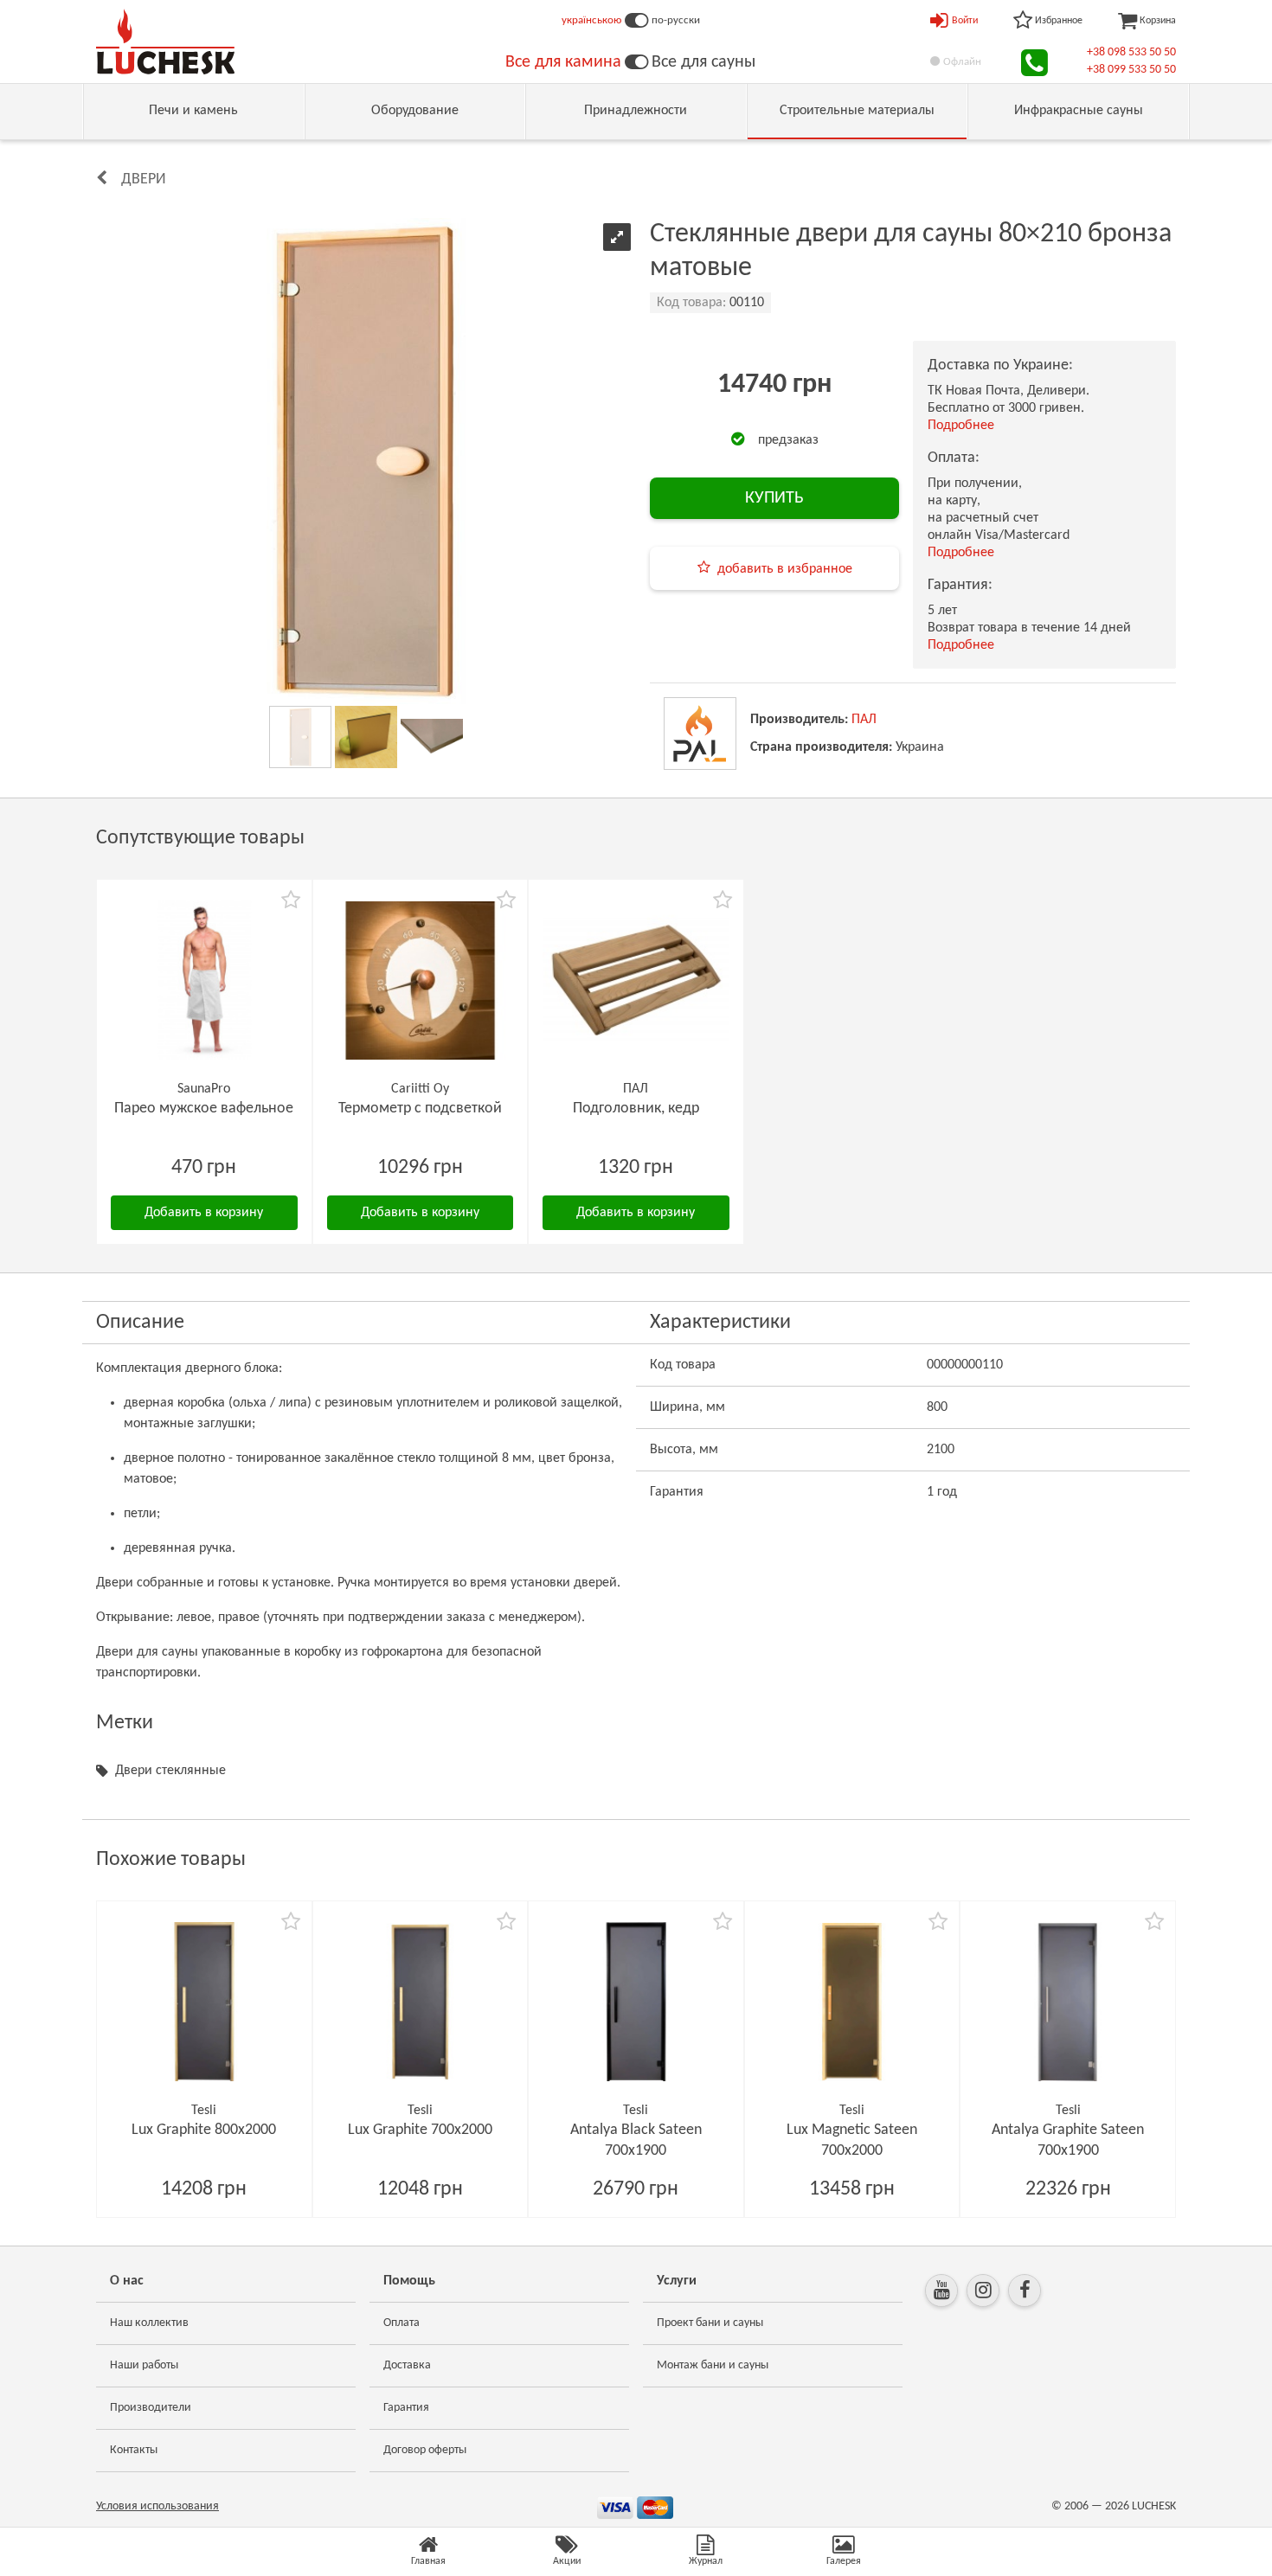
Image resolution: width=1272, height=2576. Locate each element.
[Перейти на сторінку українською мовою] (636, 21)
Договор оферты (425, 2450)
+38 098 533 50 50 (1131, 52)
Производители (151, 2408)
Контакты (134, 2450)
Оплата (402, 2323)
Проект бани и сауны (710, 2323)
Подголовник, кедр (636, 1109)
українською (591, 20)
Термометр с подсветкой (420, 1109)
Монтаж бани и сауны (713, 2365)
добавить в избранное (785, 569)
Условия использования (157, 2506)
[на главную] (165, 42)
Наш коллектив (149, 2323)
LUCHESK (1154, 2506)
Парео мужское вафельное (204, 1109)
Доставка (407, 2365)
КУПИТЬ (774, 498)
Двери (144, 179)
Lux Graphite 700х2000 (420, 2130)
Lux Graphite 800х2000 (204, 2130)
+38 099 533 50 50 (1131, 70)
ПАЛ (864, 720)
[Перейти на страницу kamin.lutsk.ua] (636, 62)
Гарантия (406, 2408)
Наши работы (144, 2365)
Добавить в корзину (204, 1213)
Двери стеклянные (170, 1771)
